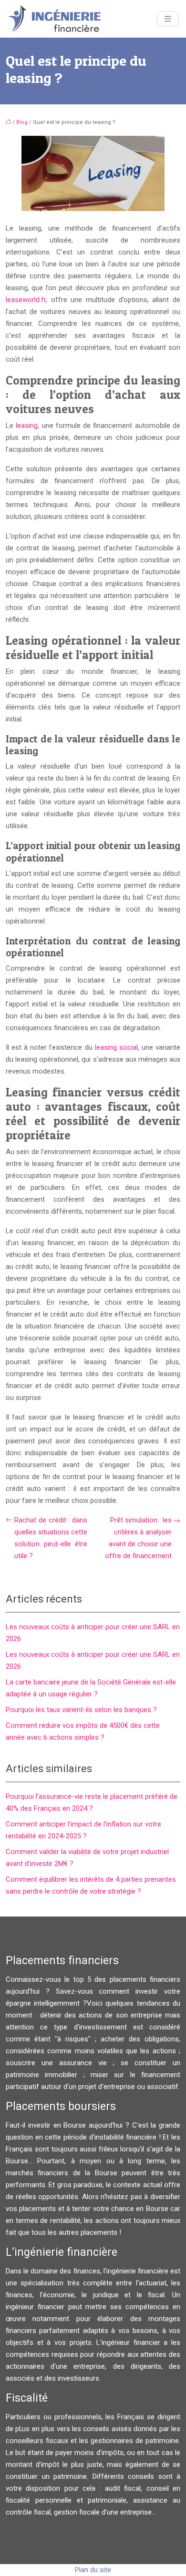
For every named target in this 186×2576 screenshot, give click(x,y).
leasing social (116, 1047)
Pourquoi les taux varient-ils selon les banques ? (81, 1710)
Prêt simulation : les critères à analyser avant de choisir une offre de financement (138, 1538)
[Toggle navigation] (168, 19)
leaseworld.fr (26, 300)
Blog (22, 122)
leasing (27, 426)
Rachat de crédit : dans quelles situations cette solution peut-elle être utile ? (51, 1538)
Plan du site (93, 2570)
